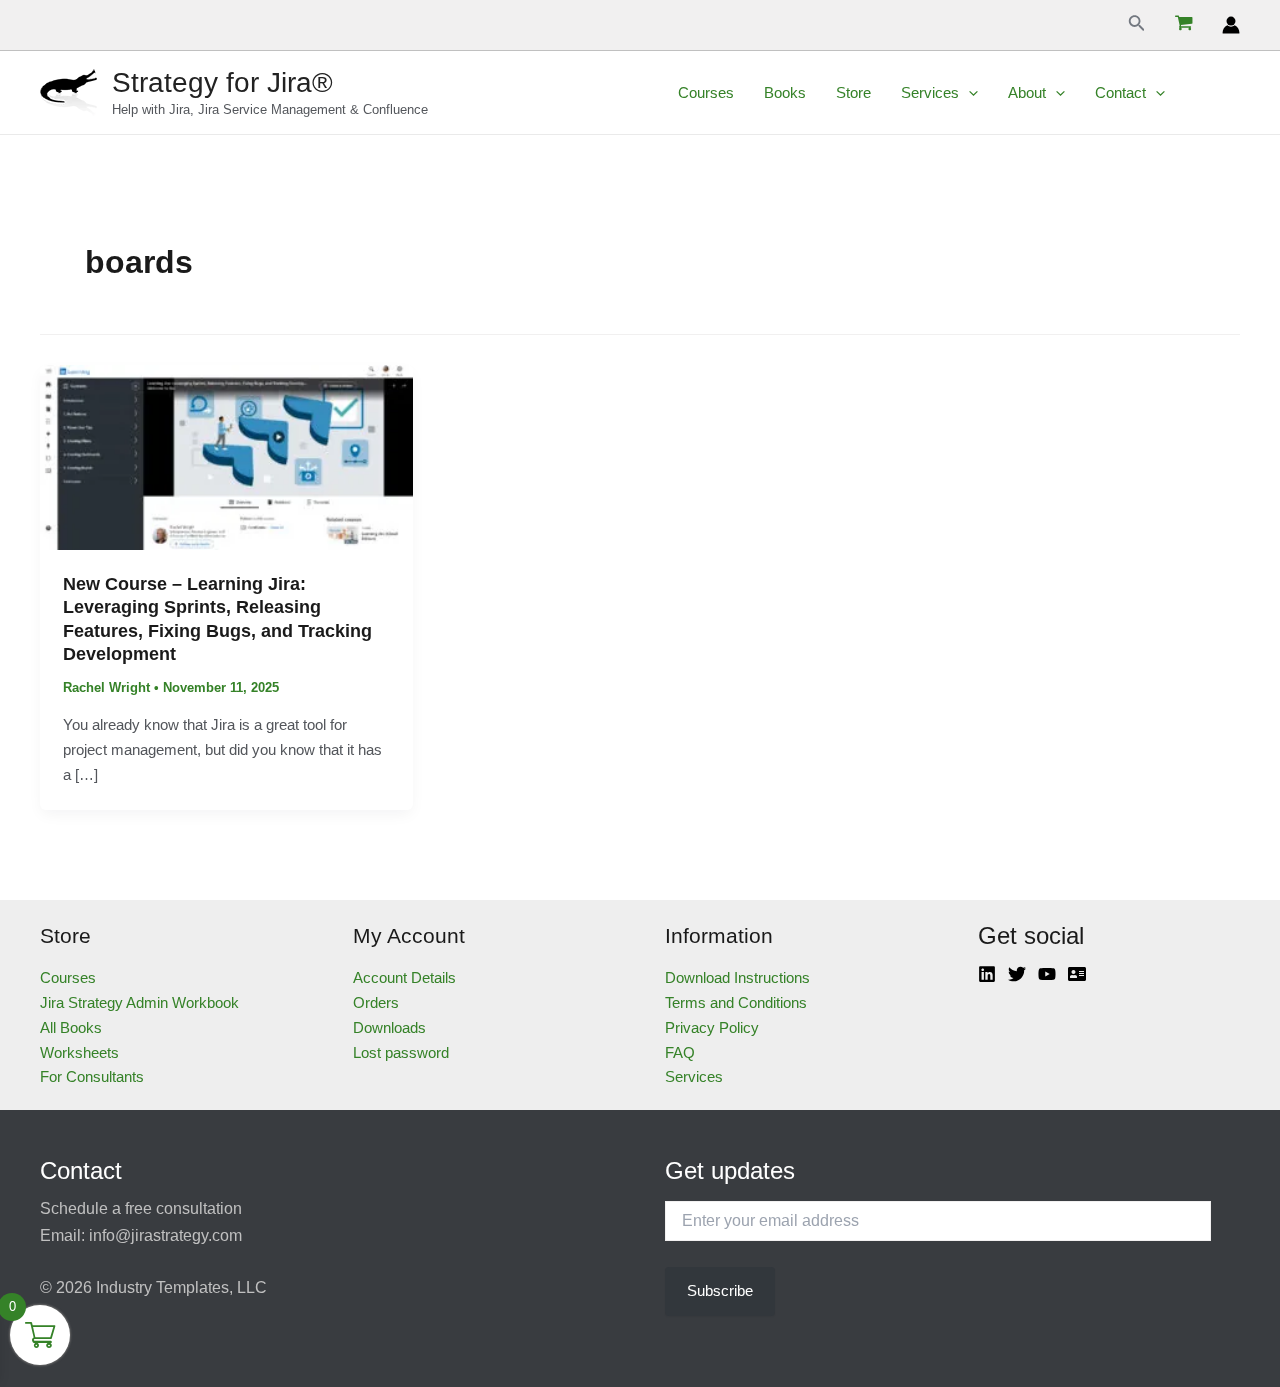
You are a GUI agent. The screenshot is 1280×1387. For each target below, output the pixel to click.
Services (930, 92)
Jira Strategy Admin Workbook (139, 1002)
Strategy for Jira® (222, 82)
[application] (968, 93)
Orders (376, 1002)
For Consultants (92, 1076)
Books (785, 92)
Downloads (389, 1027)
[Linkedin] (987, 974)
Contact (1120, 92)
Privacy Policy (712, 1027)
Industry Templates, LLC (181, 1287)
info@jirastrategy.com (165, 1235)
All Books (71, 1027)
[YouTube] (1047, 974)
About (1027, 92)
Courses (706, 92)
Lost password (401, 1052)
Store (853, 92)
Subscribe (720, 1290)
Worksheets (79, 1052)
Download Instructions (737, 977)
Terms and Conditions (736, 1002)
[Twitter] (1017, 974)
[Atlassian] (1077, 974)
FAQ (680, 1052)
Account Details (404, 977)
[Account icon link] (1231, 25)
